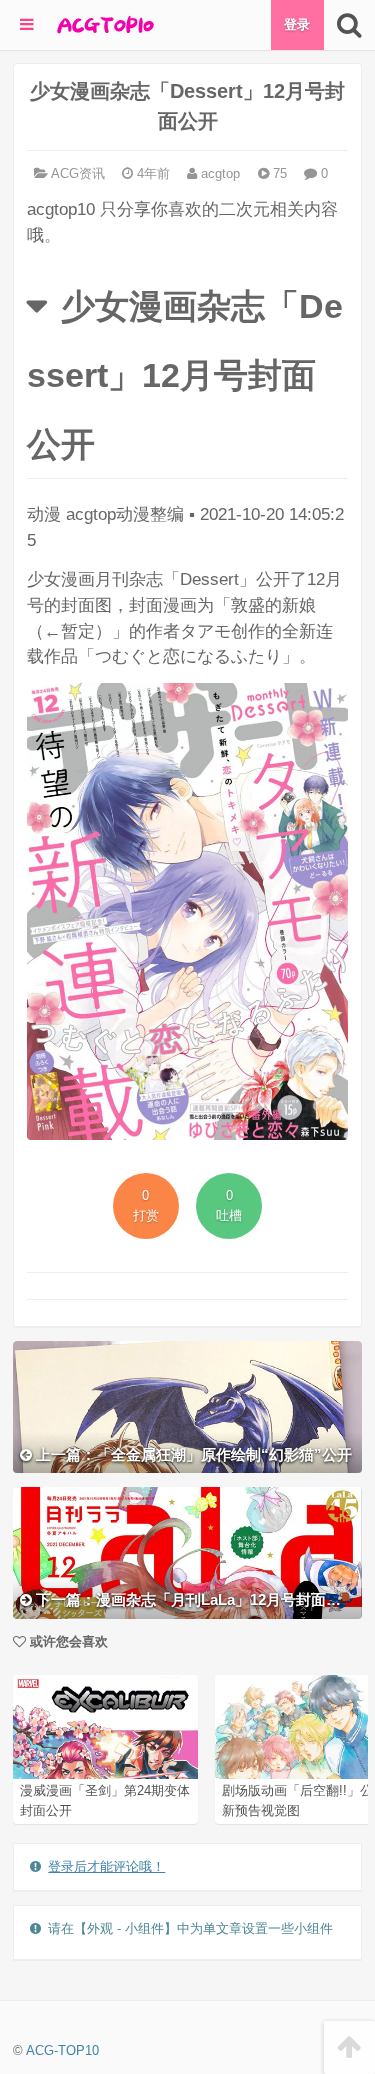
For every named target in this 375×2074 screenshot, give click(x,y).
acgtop (218, 173)
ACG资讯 (78, 173)
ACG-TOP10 (62, 2050)
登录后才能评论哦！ (106, 1866)
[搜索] (349, 25)
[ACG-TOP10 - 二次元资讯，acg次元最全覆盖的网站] (104, 25)
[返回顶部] (349, 2047)
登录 (297, 24)
